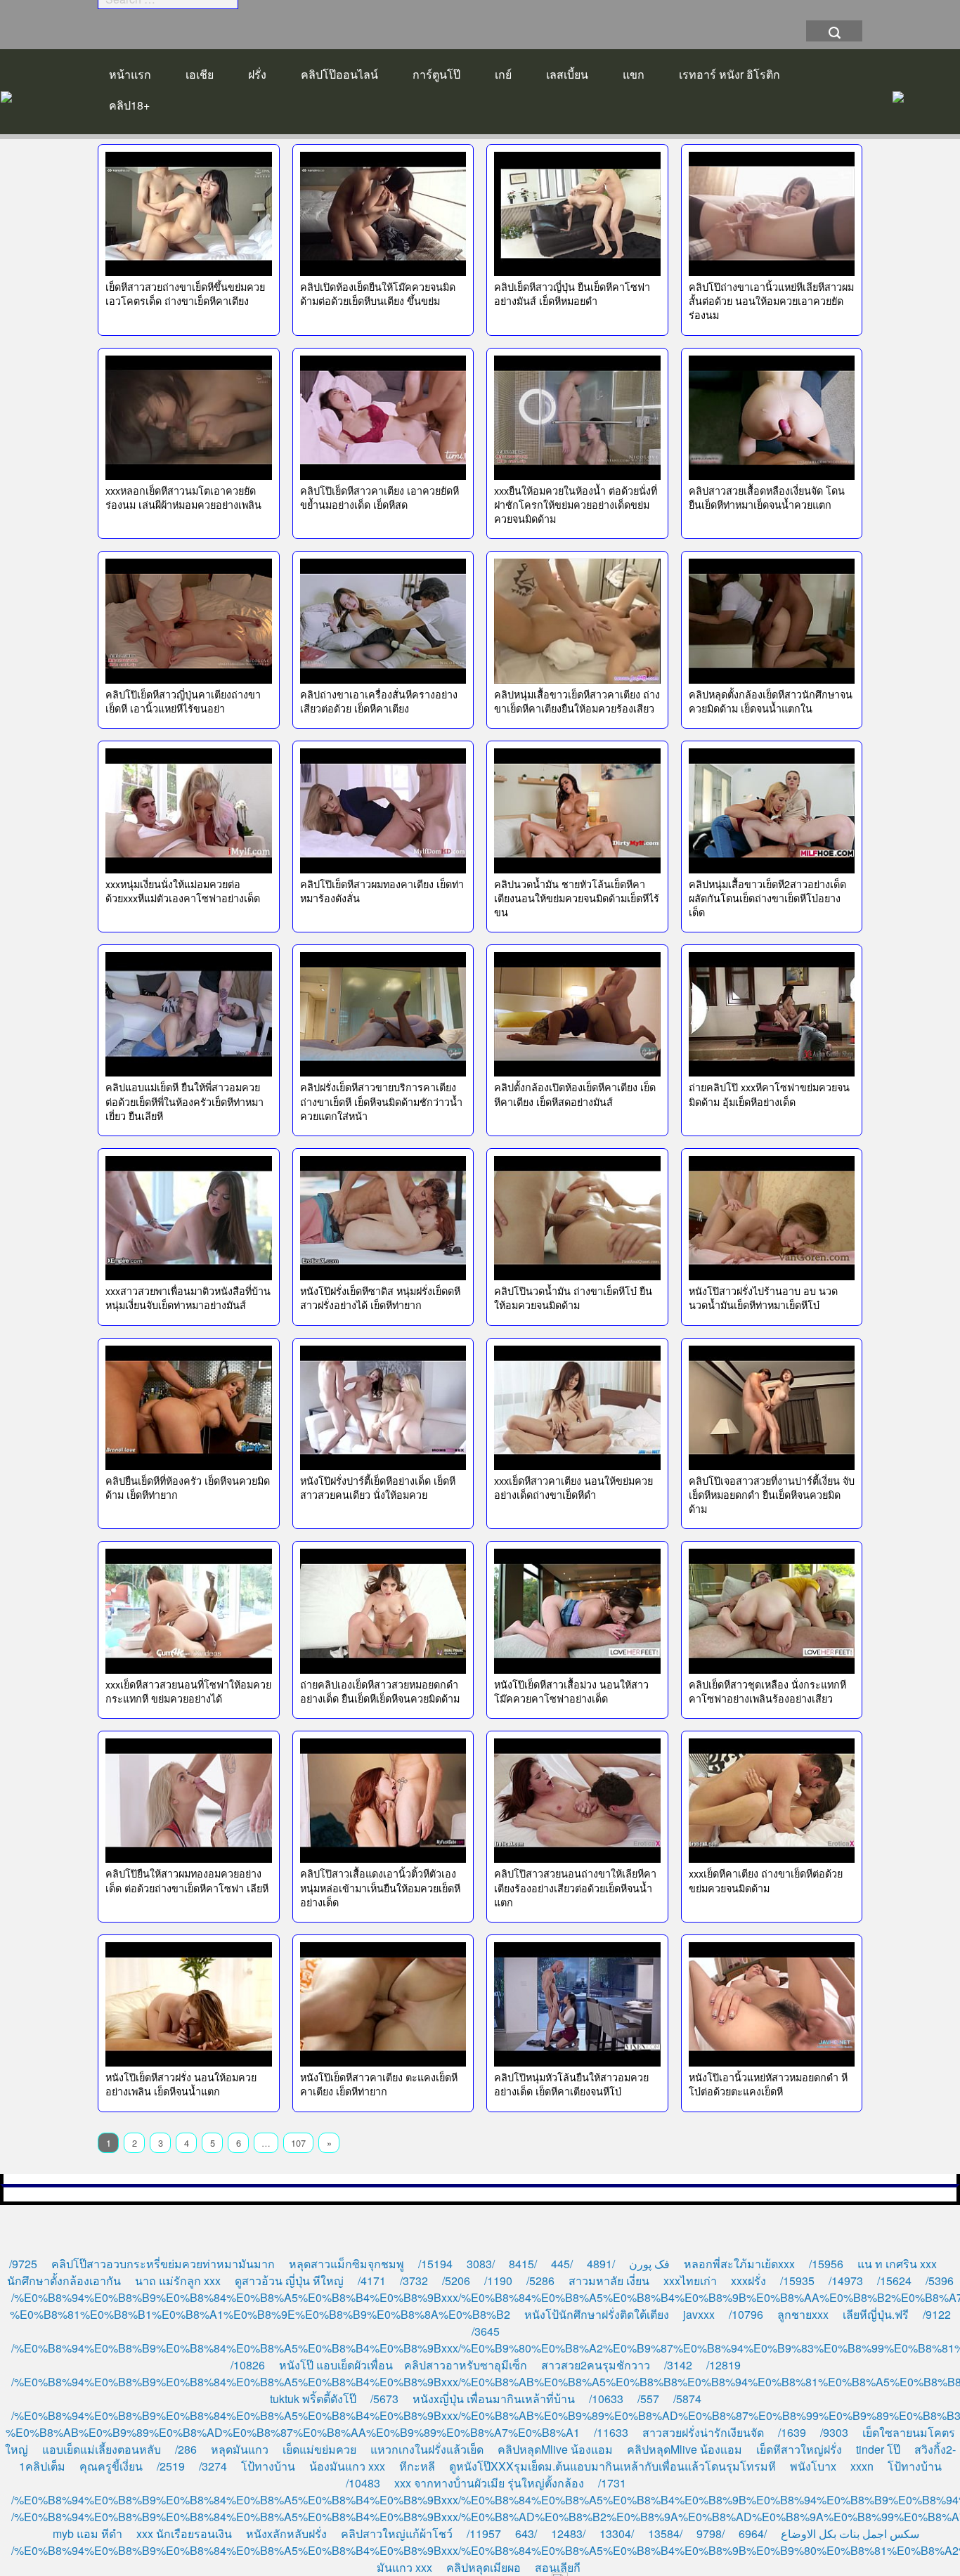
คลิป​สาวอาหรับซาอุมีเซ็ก (466, 2365)
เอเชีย (200, 74)
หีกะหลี (417, 2466)
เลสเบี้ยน (567, 74)
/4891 (601, 2264)
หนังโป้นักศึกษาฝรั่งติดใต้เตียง (597, 2314)
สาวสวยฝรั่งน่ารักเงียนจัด (703, 2432)
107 (298, 2143)
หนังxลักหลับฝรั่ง (286, 2533)
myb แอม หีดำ (87, 2533)
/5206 (456, 2281)
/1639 (792, 2432)
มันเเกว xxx (404, 2567)
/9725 (23, 2264)
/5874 (687, 2399)
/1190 (498, 2281)
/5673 (384, 2399)
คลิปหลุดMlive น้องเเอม (555, 2449)
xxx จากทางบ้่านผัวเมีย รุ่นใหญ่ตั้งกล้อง (489, 2483)
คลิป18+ (129, 105)
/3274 (213, 2466)
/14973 (846, 2281)
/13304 (617, 2533)
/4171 (372, 2281)
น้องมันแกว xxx (347, 2466)
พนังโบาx (813, 2466)
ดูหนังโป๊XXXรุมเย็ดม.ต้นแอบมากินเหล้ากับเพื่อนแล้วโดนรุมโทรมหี (612, 2466)
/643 (526, 2533)
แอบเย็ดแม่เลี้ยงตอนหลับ (102, 2449)
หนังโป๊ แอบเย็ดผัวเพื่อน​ (336, 2365)
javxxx (699, 2314)
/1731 (612, 2483)
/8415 (523, 2264)
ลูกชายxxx (803, 2314)
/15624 (894, 2281)
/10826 (248, 2365)
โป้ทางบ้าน (268, 2466)
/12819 (724, 2365)
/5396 (940, 2281)
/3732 (414, 2281)
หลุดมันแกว (240, 2449)
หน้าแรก (130, 74)
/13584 (665, 2533)
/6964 (753, 2533)
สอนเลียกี (558, 2567)
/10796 (746, 2314)
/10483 (363, 2483)
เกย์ (503, 74)
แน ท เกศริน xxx (897, 2264)
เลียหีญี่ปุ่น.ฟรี (876, 2314)
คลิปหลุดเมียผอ (484, 2567)
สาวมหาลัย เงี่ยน (609, 2281)
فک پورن (649, 2264)
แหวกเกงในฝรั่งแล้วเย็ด (427, 2449)
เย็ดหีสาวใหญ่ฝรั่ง (799, 2449)
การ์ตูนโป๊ (436, 74)
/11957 (484, 2533)
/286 (186, 2449)
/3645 (486, 2331)
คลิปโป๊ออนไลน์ (339, 74)
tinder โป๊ (878, 2449)
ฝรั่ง (257, 74)
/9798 (711, 2533)
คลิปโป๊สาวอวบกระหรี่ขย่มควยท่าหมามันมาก (163, 2264)
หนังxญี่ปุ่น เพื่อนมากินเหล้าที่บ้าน (494, 2399)
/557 (648, 2399)
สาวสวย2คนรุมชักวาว (596, 2365)
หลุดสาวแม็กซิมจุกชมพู (346, 2264)
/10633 (606, 2399)
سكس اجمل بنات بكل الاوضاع (850, 2533)
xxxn (862, 2466)
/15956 (826, 2264)
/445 (562, 2264)
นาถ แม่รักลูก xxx (178, 2281)
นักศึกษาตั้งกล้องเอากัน (64, 2281)
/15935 (797, 2281)
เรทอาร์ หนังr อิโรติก (729, 74)
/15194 (435, 2264)
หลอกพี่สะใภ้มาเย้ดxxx (739, 2264)
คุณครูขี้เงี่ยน (111, 2466)
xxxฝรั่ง (748, 2281)
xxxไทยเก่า (690, 2281)
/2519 (171, 2466)
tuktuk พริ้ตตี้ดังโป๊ (313, 2399)
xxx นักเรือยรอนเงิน (184, 2533)
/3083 (481, 2264)
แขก (634, 74)
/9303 (834, 2432)
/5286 (540, 2281)
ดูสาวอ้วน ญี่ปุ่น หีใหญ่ (289, 2281)
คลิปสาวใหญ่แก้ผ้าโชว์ (397, 2533)
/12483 (568, 2533)
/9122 (937, 2314)
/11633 (611, 2432)
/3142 (678, 2365)
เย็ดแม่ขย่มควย (319, 2449)
